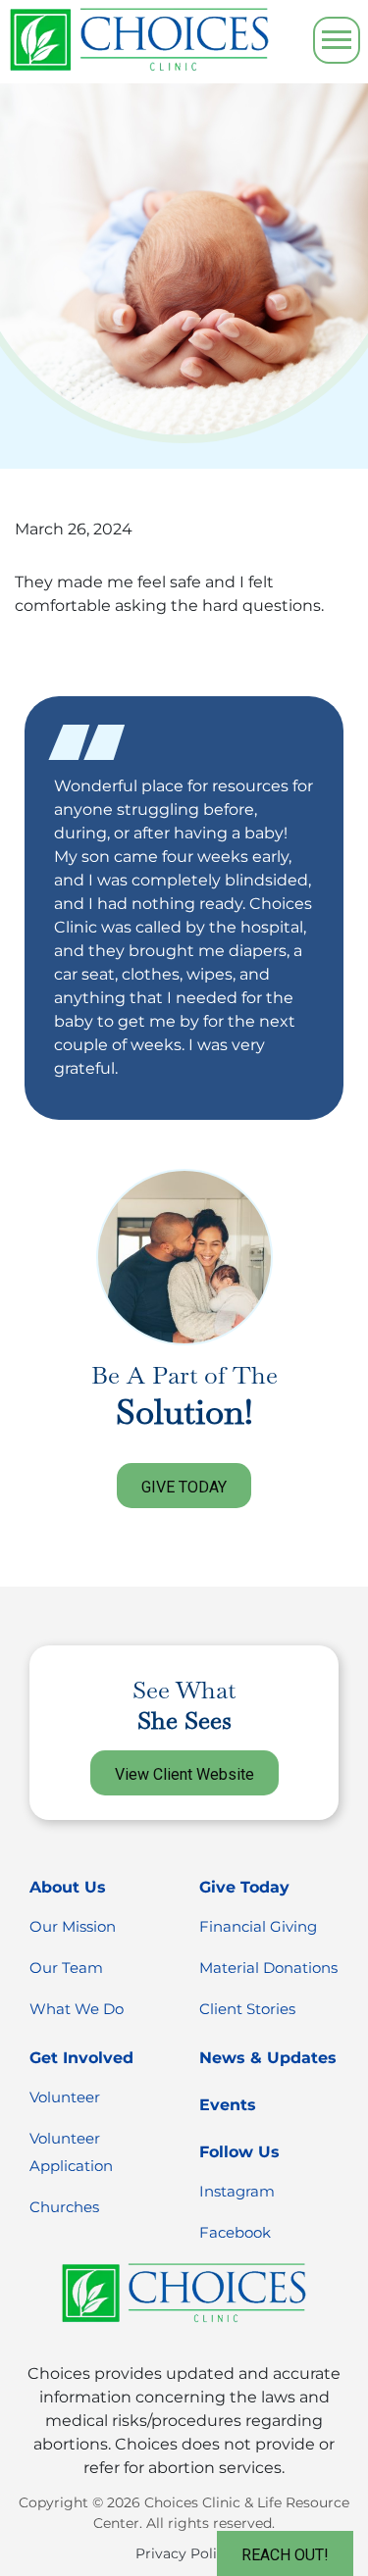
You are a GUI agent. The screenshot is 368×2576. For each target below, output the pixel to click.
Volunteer (65, 2097)
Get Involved (81, 2058)
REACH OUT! (285, 2555)
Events (228, 2105)
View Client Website (184, 1774)
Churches (64, 2207)
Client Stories (247, 2009)
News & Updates (268, 2058)
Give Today (244, 1887)
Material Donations (268, 1968)
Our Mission (73, 1926)
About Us (68, 1887)
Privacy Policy (184, 2553)
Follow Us (239, 2152)
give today (184, 1487)
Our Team (66, 1968)
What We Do (77, 2009)
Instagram (237, 2191)
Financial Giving (258, 1926)
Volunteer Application (71, 2152)
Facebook (235, 2232)
